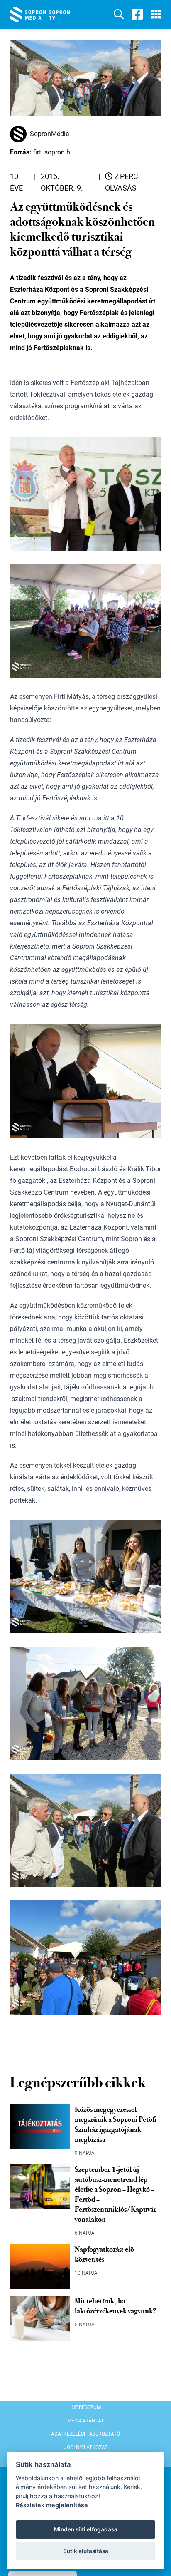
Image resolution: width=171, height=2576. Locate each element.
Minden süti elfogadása (86, 2529)
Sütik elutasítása (86, 2551)
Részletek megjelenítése (52, 2505)
